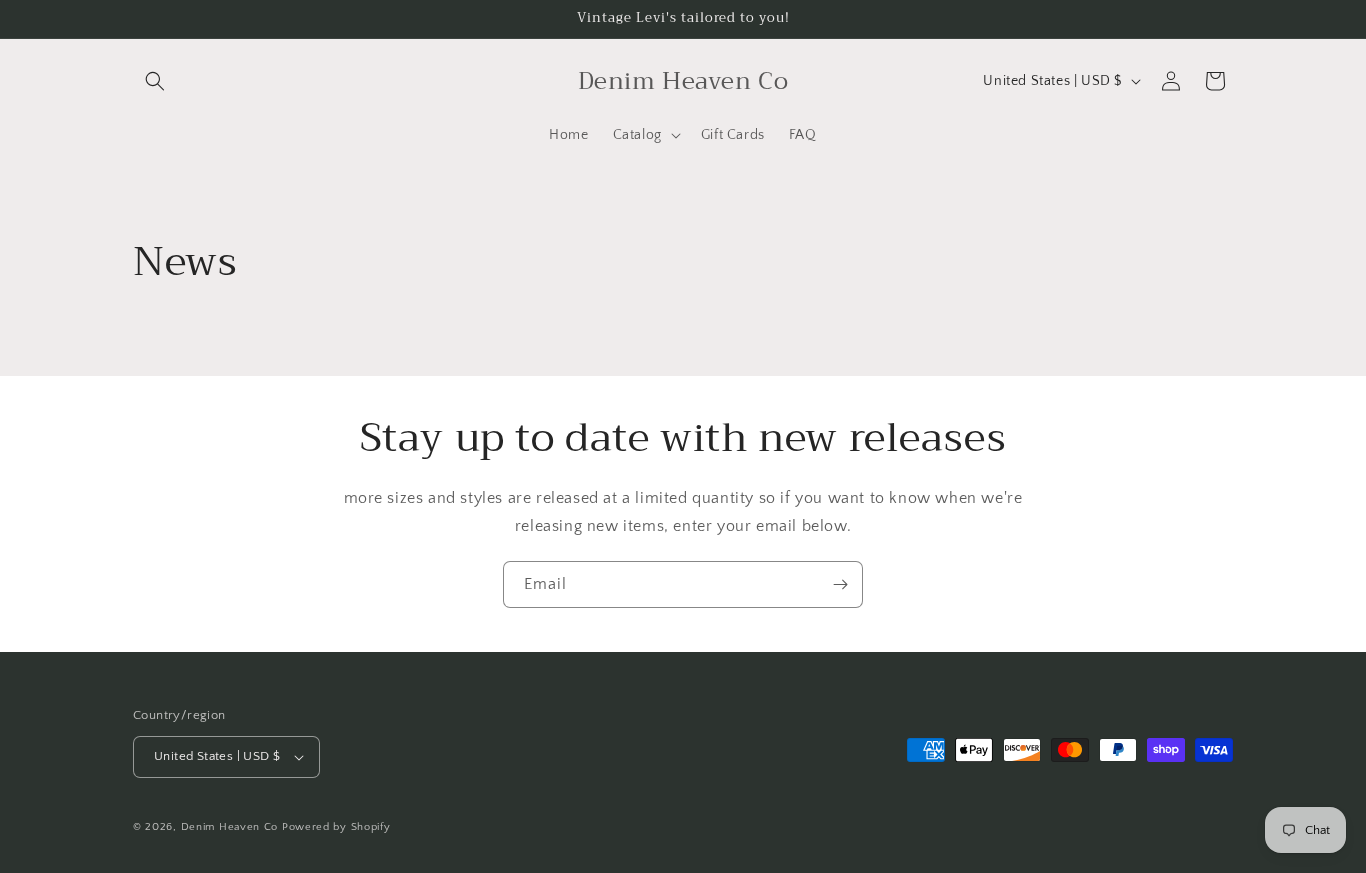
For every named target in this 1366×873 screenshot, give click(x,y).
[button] (155, 81)
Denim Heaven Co (230, 827)
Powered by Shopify (336, 827)
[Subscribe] (840, 584)
